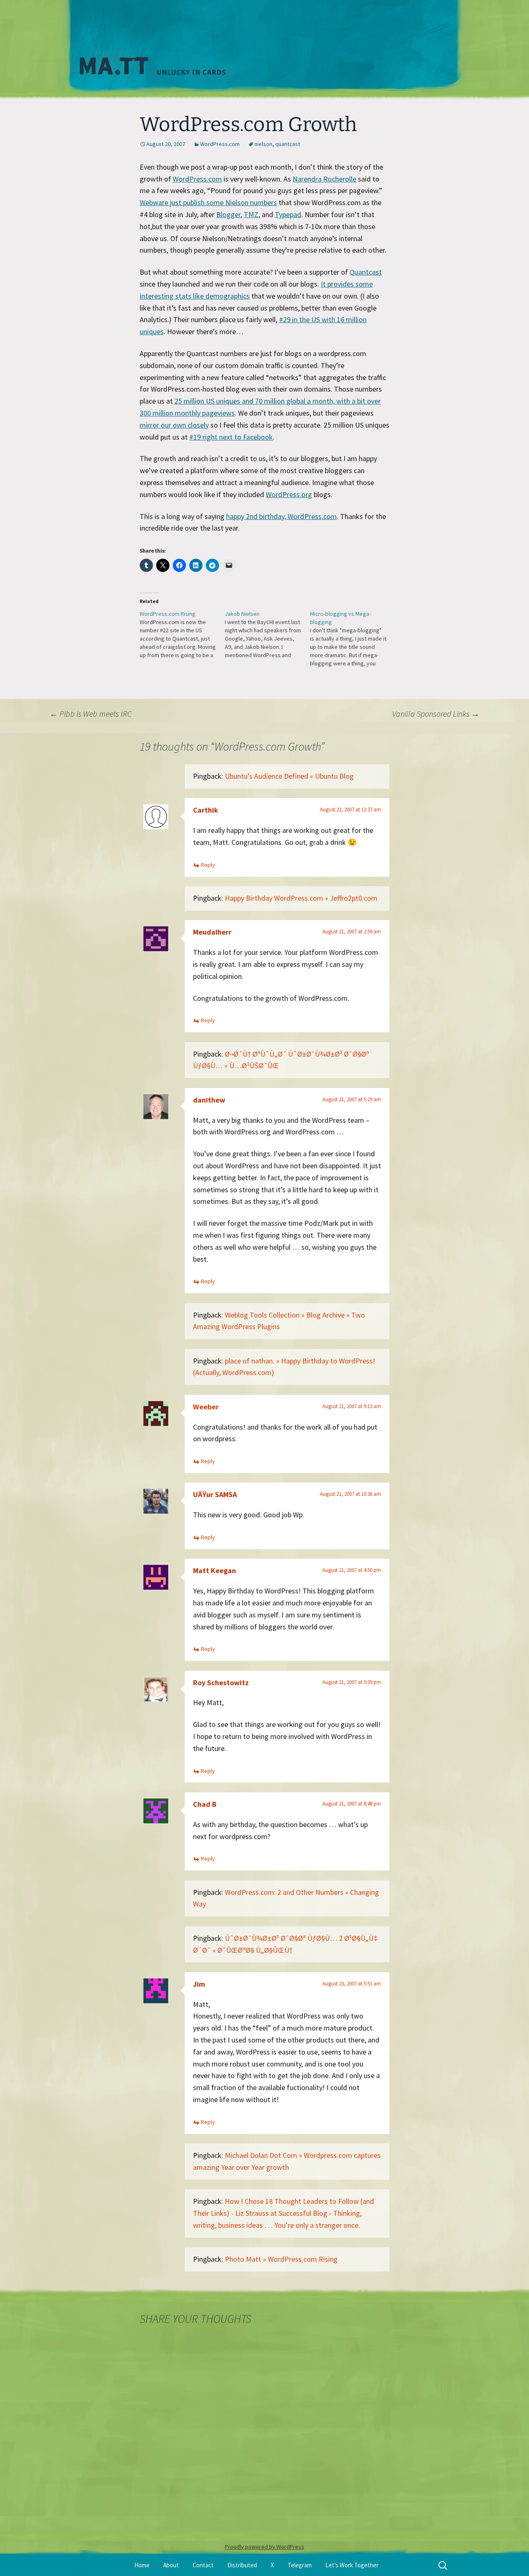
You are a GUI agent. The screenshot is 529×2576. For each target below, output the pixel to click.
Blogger (228, 214)
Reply (208, 865)
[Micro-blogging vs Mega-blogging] (353, 639)
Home (142, 2565)
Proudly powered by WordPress (264, 2547)
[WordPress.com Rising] (182, 634)
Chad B (205, 1804)
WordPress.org (289, 494)
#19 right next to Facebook (231, 437)
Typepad (288, 214)
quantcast (288, 144)
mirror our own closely (174, 425)
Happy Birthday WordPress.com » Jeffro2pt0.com (301, 898)
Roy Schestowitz (221, 1683)
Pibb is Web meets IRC (91, 714)
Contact (203, 2565)
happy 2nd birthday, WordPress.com (281, 516)
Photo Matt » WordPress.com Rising (281, 2259)
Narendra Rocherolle (324, 179)
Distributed (242, 2565)
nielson (263, 144)
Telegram (300, 2565)
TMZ (251, 214)
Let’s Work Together (352, 2565)
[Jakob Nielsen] (267, 634)
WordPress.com (220, 144)
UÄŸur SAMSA (215, 1494)
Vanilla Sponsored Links (436, 714)
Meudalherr (212, 932)
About (171, 2565)
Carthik (206, 810)
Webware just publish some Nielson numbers (208, 202)
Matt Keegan (214, 1570)
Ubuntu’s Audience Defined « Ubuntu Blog (289, 776)
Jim (199, 1984)
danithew (209, 1100)
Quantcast (366, 272)
